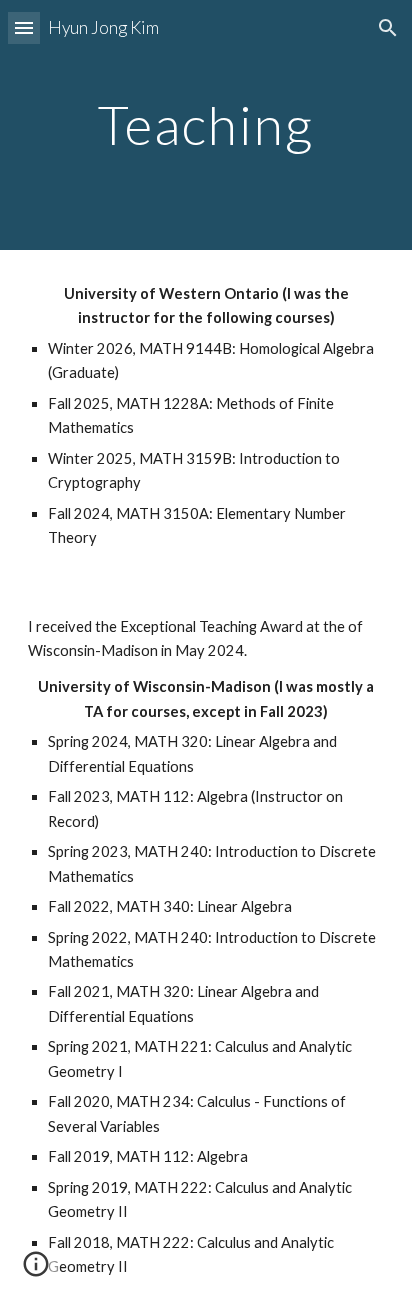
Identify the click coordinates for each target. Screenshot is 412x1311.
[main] (206, 124)
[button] (24, 27)
